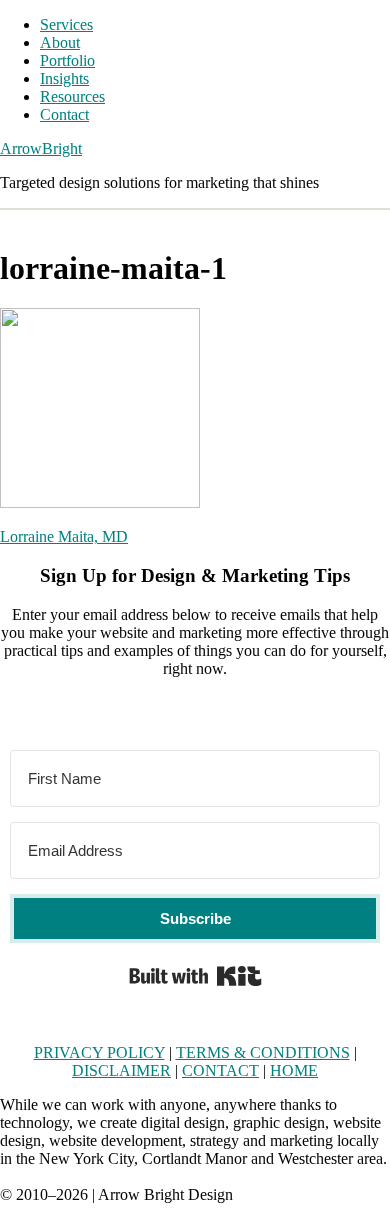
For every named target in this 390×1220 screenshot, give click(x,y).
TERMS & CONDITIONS (263, 1052)
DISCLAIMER (121, 1070)
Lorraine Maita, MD (64, 536)
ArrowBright (41, 148)
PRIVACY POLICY (99, 1052)
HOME (294, 1070)
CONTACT (220, 1070)
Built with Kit (195, 976)
